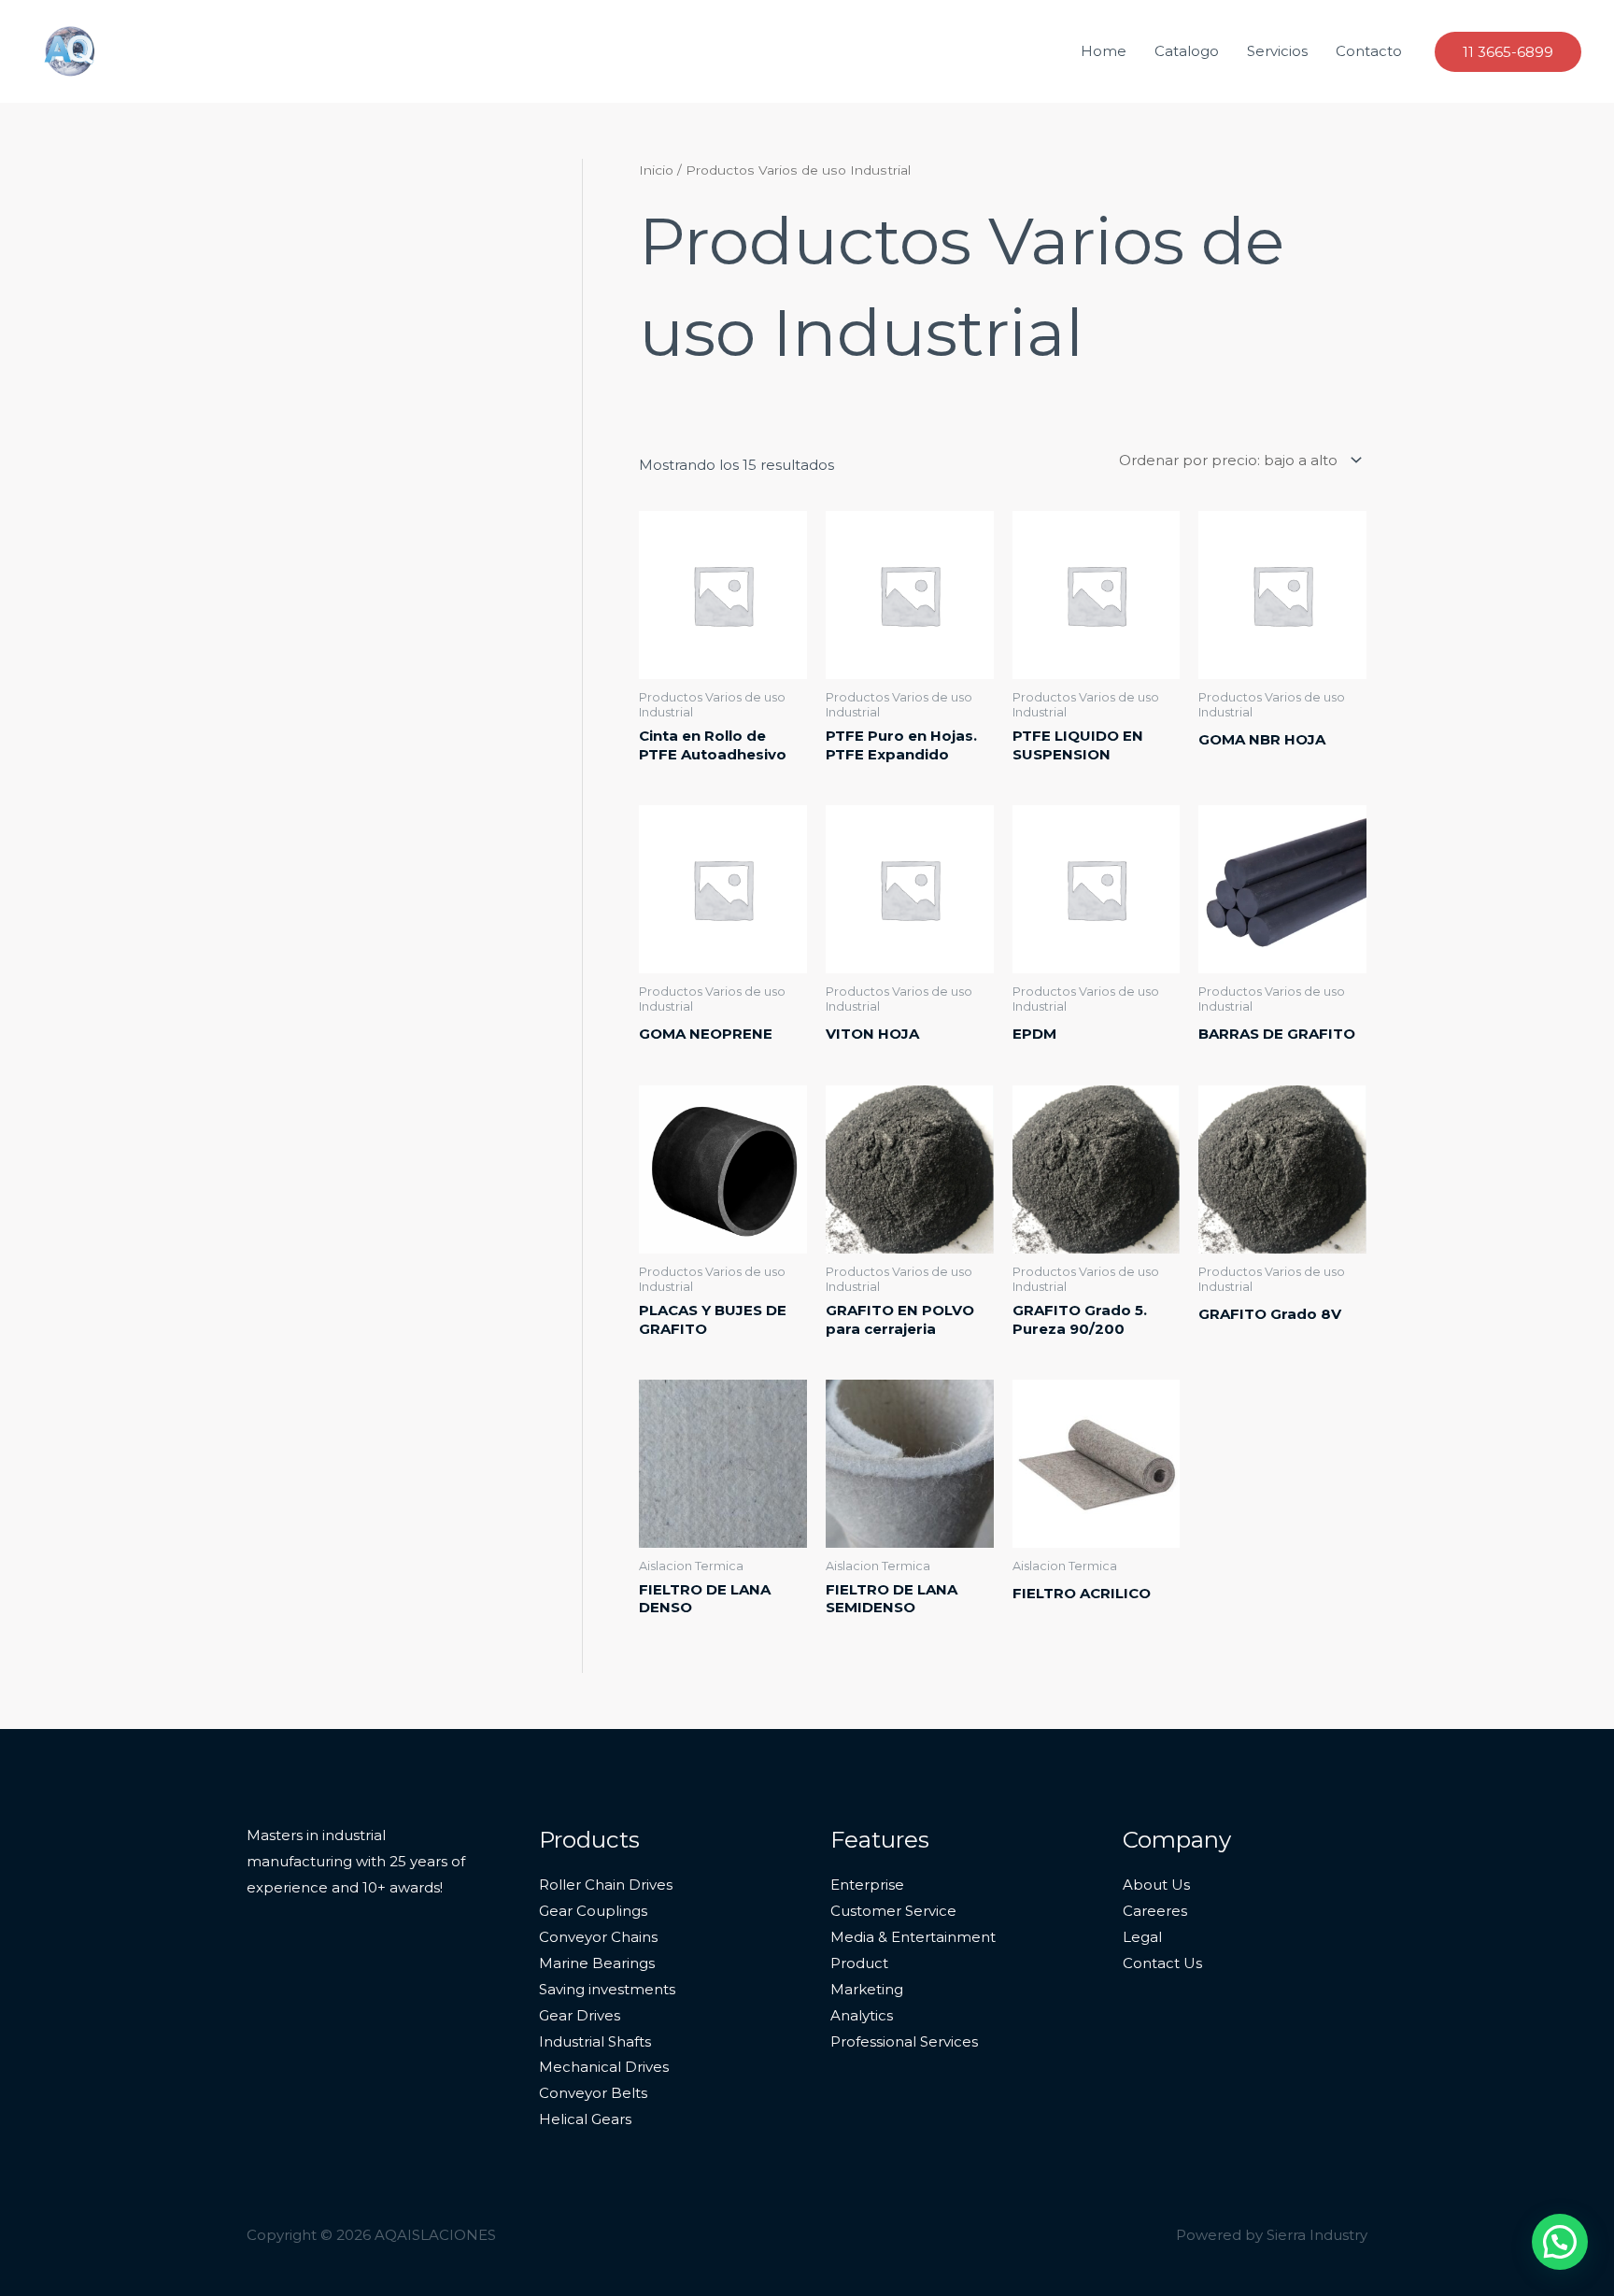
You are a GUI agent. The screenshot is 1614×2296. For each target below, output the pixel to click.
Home (1104, 51)
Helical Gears (585, 2119)
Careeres (1155, 1911)
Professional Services (904, 2041)
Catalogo (1187, 51)
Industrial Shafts (595, 2041)
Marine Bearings (597, 1963)
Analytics (862, 2015)
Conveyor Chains (598, 1937)
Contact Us (1162, 1963)
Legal (1142, 1937)
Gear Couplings (593, 1911)
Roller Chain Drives (606, 1885)
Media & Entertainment (913, 1937)
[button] (1508, 52)
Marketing (867, 1989)
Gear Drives (580, 2015)
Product (859, 1963)
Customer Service (893, 1911)
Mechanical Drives (604, 2067)
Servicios (1277, 51)
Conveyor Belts (593, 2093)
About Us (1156, 1885)
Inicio (656, 170)
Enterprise (867, 1885)
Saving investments (607, 1989)
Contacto (1369, 51)
